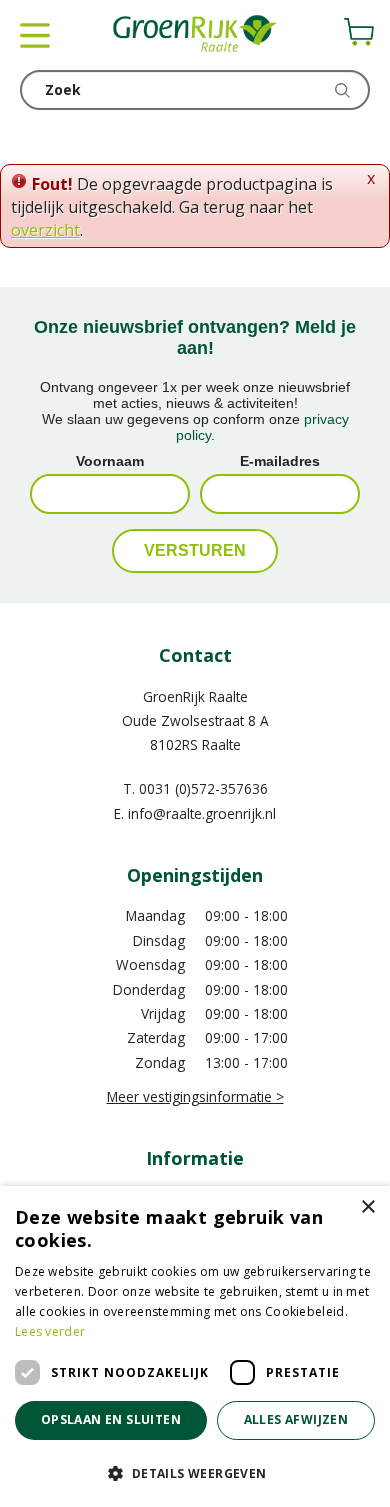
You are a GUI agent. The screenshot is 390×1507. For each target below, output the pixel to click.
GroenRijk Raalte (195, 696)
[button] (195, 1472)
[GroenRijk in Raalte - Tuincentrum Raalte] (195, 35)
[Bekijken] (359, 32)
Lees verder (50, 1331)
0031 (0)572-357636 (203, 788)
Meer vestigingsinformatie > (195, 1096)
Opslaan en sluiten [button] (111, 1419)
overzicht (45, 230)
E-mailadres (280, 461)
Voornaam (110, 461)
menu (35, 35)
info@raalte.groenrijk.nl (202, 813)
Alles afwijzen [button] (296, 1419)
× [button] (367, 1207)
